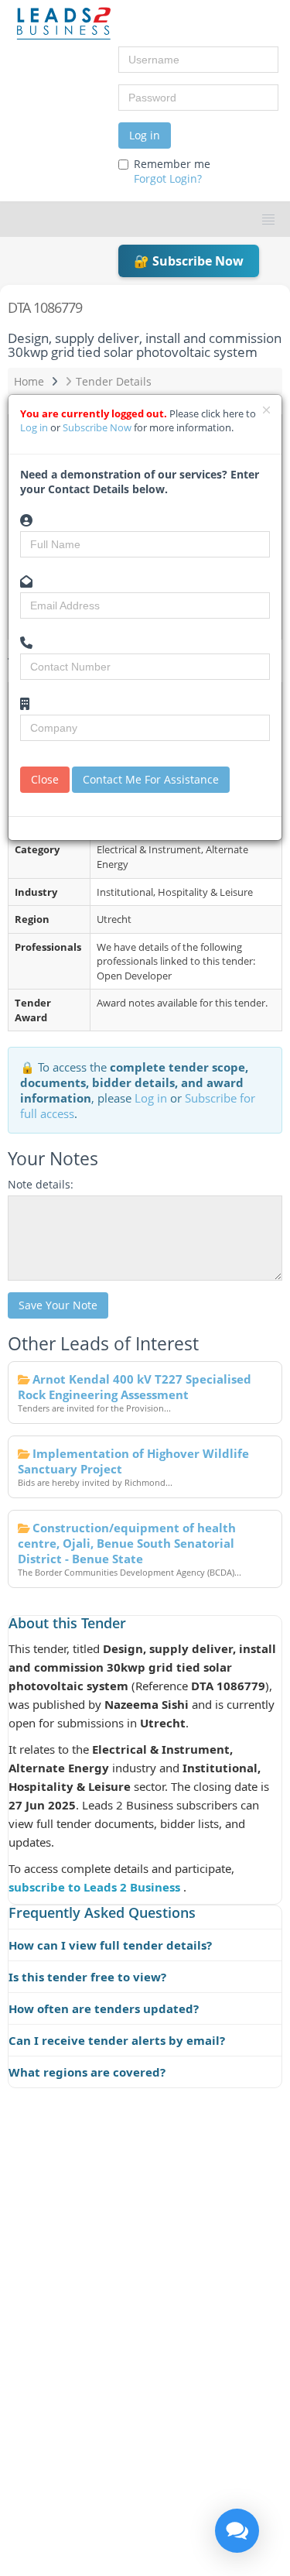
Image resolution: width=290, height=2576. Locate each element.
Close (45, 779)
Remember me (172, 171)
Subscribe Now (98, 427)
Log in (145, 135)
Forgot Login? (168, 178)
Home (29, 381)
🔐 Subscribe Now (189, 261)
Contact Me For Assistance (151, 779)
